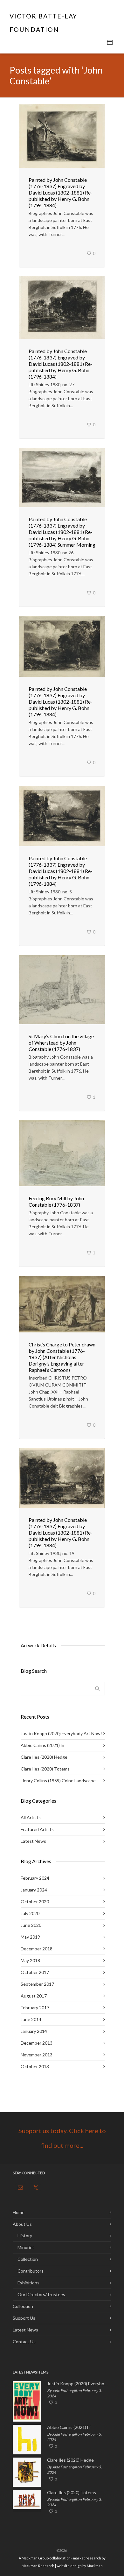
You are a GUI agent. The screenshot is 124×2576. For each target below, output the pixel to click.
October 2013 (35, 2066)
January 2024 (34, 1890)
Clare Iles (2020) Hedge (44, 1757)
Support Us (24, 2318)
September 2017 (37, 1984)
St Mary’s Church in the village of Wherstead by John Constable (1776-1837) (61, 1043)
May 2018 (30, 1960)
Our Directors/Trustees (41, 2294)
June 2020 (31, 1925)
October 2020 (35, 1902)
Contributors (31, 2271)
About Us (22, 2224)
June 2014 (31, 2019)
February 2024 (35, 1878)
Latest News (33, 1841)
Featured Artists (37, 1829)
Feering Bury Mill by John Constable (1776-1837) (56, 1201)
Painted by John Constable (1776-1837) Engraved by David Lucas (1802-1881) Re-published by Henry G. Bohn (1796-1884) (61, 192)
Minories (26, 2247)
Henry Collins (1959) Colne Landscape (58, 1781)
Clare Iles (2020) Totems (45, 1769)
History (25, 2235)
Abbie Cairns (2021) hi (42, 1745)
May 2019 (30, 1937)
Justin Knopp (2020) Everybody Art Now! (61, 1733)
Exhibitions (28, 2283)
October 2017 (35, 1972)
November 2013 (37, 2055)
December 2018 (37, 1949)
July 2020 (30, 1913)
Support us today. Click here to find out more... (62, 2138)
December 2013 (37, 2043)
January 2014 (34, 2031)
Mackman (95, 2566)
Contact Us (24, 2342)
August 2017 (34, 1996)
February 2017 (35, 2008)
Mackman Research (38, 2566)
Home (19, 2212)
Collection (28, 2259)
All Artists (31, 1817)
